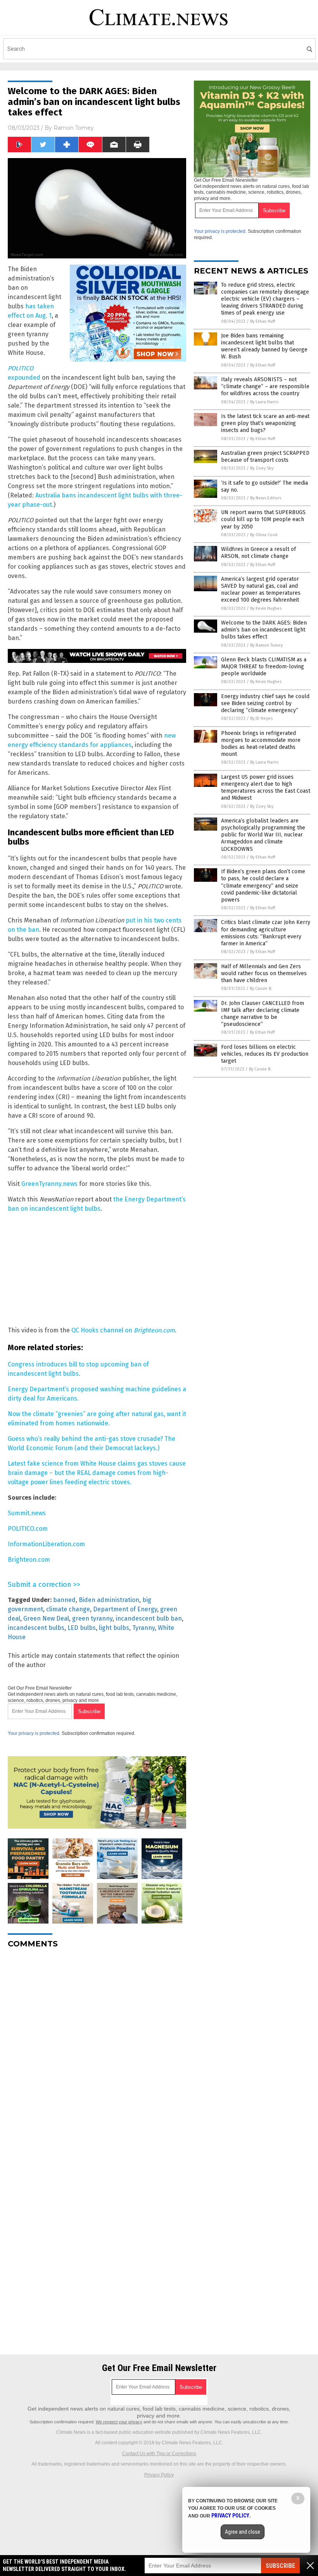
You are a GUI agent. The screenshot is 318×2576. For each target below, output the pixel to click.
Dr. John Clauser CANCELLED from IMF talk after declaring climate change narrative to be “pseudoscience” (263, 1014)
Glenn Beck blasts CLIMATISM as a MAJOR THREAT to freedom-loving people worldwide (264, 667)
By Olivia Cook (264, 535)
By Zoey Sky (262, 468)
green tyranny (92, 1618)
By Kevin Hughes (266, 608)
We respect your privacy (119, 2422)
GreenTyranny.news (49, 1184)
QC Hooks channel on (123, 1330)
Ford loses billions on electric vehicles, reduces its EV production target (265, 1054)
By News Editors (266, 498)
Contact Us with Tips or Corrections (159, 2454)
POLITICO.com (28, 1529)
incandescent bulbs (36, 1628)
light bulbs (114, 1628)
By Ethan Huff (263, 321)
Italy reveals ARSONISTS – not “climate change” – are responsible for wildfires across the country (265, 386)
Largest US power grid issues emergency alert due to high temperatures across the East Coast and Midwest (266, 788)
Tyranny (143, 1628)
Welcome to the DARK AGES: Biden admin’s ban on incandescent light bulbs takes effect (264, 630)
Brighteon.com (29, 1560)
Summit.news (27, 1513)
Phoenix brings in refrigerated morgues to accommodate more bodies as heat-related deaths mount (261, 744)
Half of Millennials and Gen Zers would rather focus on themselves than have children (264, 973)
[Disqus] (97, 2051)
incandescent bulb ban (149, 1618)
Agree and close (243, 2532)
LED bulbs (82, 1628)
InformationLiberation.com (46, 1544)
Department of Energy (125, 1609)
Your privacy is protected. (34, 1733)
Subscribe (280, 2566)
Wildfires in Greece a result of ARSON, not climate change (258, 553)
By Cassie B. (261, 989)
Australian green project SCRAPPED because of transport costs (265, 457)
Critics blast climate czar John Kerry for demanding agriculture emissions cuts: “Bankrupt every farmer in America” (266, 933)
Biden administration (109, 1600)
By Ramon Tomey (266, 645)
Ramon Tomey (74, 128)
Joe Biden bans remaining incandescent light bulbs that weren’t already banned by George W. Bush (264, 346)
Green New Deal (46, 1618)
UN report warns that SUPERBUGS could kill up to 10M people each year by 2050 (263, 519)
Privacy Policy (159, 2475)
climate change (68, 1609)
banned (64, 1600)
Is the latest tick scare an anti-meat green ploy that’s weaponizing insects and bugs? (265, 423)
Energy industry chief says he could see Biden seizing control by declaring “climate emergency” (265, 703)
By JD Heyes (261, 718)
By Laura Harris (264, 402)
